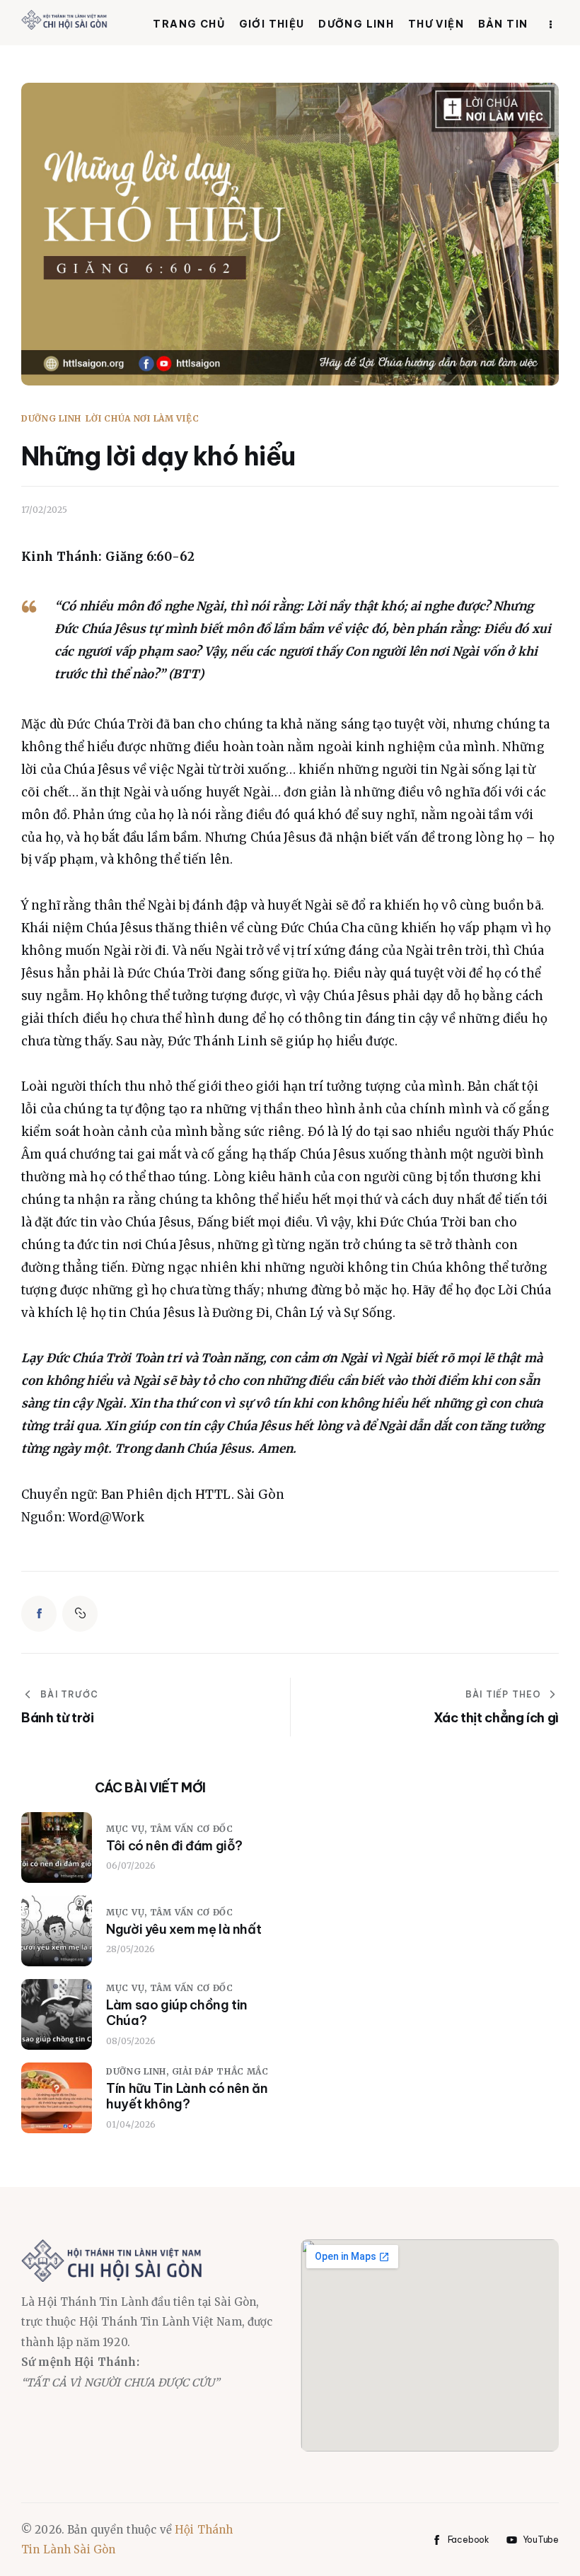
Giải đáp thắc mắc (220, 2071)
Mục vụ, (128, 1829)
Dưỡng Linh (51, 419)
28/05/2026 (130, 1949)
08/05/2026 (131, 2041)
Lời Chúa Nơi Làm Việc (142, 419)
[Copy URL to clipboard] (80, 1613)
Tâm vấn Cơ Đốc (192, 1829)
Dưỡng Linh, (139, 2071)
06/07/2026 (131, 1866)
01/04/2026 (131, 2124)
